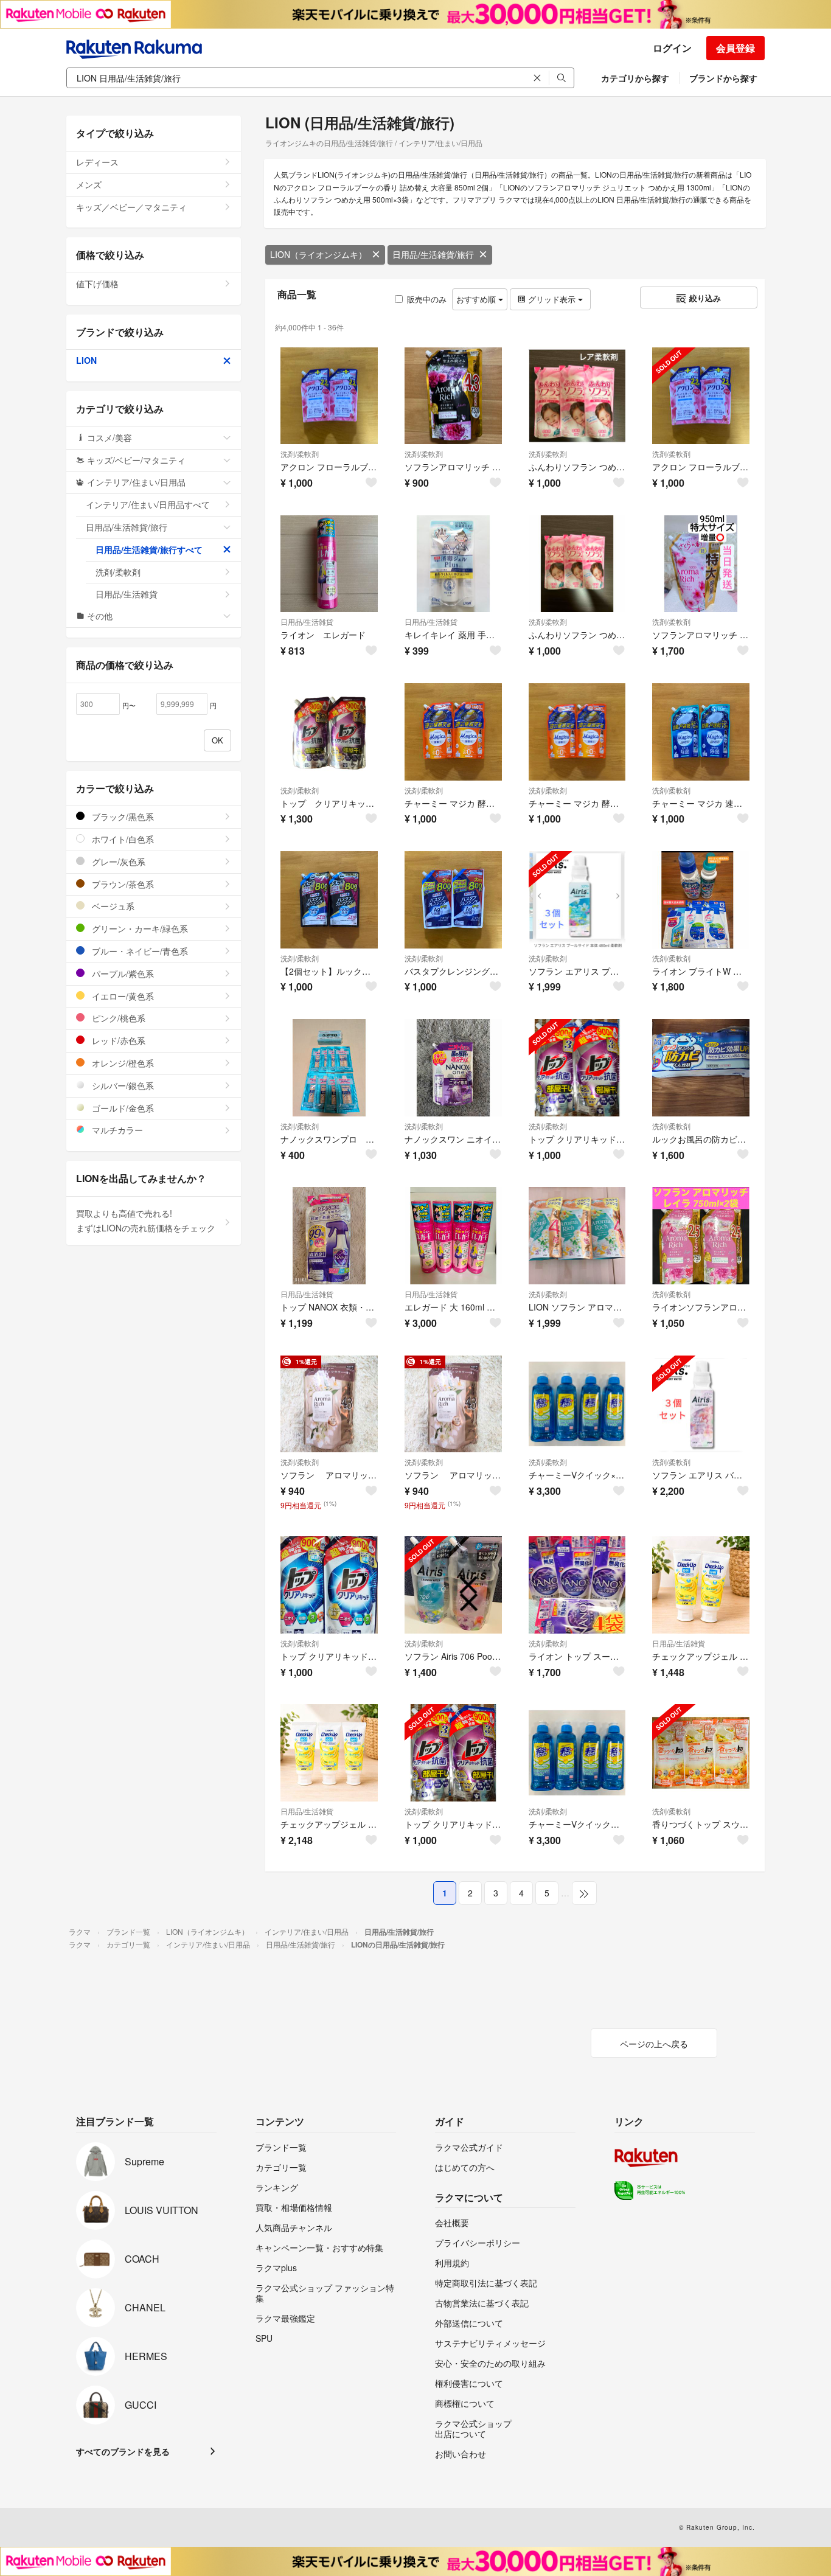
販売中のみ (427, 299)
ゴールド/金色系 (122, 1108)
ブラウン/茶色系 (122, 884)
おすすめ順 (477, 299)
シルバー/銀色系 (122, 1085)
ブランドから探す (723, 78)
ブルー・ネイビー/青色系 (139, 951)
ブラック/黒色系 (122, 816)
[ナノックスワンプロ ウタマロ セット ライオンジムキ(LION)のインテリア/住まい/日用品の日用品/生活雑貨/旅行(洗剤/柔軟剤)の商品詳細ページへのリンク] (329, 1068)
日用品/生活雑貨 (307, 621)
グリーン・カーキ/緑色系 (139, 928)
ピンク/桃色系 (117, 1018)
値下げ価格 (97, 284)
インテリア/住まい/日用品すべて (148, 504)
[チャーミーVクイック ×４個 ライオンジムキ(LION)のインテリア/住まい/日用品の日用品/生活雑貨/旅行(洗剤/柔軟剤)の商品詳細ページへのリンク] (577, 1753)
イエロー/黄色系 (122, 996)
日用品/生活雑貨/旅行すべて (149, 549)
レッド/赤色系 (117, 1040)
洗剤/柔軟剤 (300, 454)
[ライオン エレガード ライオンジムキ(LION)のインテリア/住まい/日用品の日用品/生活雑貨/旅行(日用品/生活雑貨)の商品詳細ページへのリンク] (329, 564)
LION (86, 360)
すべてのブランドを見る (123, 2451)
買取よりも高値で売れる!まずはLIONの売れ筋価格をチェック (146, 1220)
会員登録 (735, 48)
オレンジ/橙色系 (122, 1063)
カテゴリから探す (635, 78)
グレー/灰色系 (117, 862)
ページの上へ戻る (654, 2044)
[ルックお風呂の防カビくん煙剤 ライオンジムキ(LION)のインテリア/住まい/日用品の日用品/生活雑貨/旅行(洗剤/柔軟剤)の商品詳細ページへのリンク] (701, 1068)
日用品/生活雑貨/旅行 (433, 254)
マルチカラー (116, 1130)
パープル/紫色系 (122, 973)
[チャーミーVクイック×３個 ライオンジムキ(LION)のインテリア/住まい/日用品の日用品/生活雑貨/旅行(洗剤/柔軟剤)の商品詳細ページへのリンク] (577, 1404)
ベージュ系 (112, 906)
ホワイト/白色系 (122, 839)
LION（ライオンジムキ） (318, 254)
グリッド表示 (552, 299)
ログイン (672, 48)
